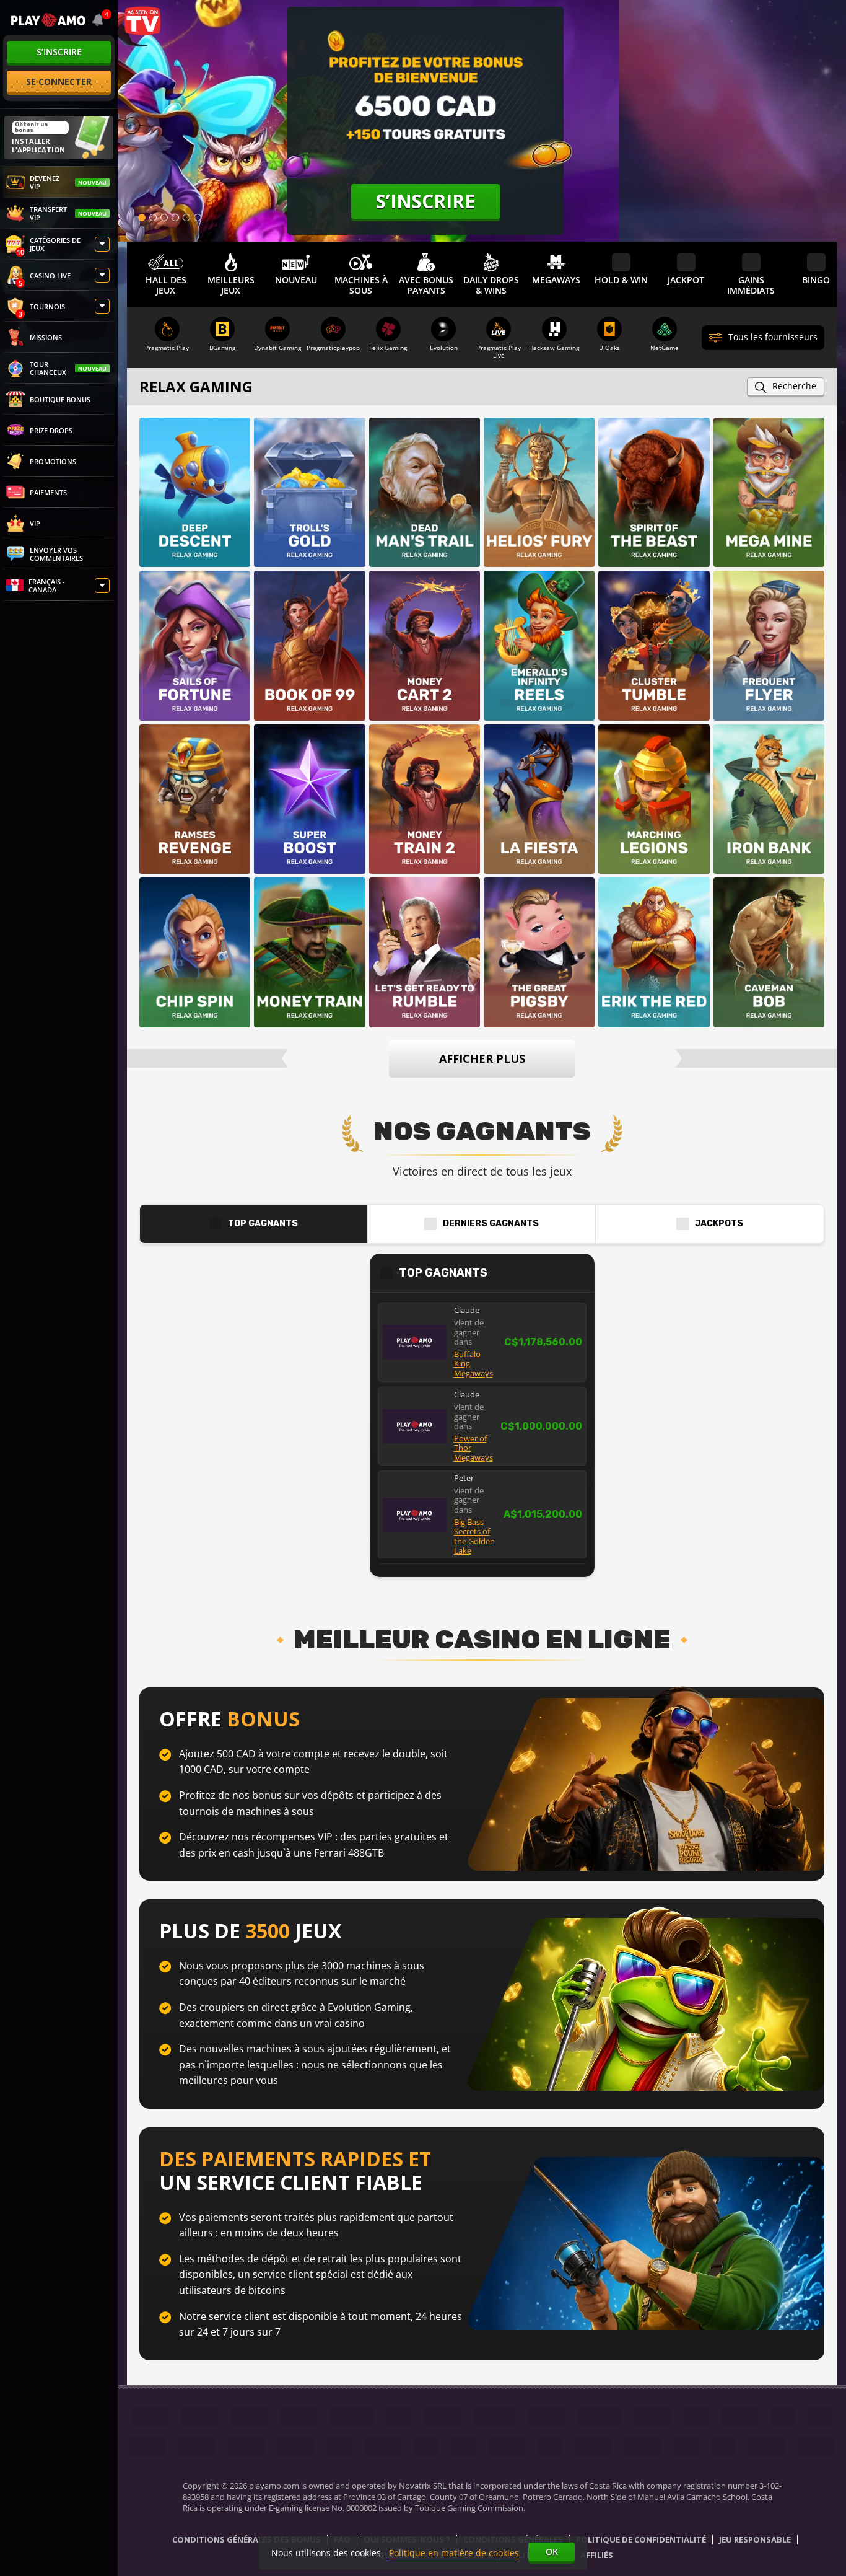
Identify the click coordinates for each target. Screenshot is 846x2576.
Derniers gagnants (491, 1224)
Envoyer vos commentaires (56, 554)
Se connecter (59, 81)
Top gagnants (263, 1224)
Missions (46, 337)
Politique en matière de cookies (454, 2553)
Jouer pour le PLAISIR (195, 517)
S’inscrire (59, 52)
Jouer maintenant (196, 473)
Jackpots (719, 1224)
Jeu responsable (755, 2540)
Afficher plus (482, 1058)
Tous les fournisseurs (773, 337)
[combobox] (99, 20)
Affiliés (597, 2556)
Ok (552, 2552)
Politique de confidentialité (641, 2540)
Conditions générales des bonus (246, 2540)
